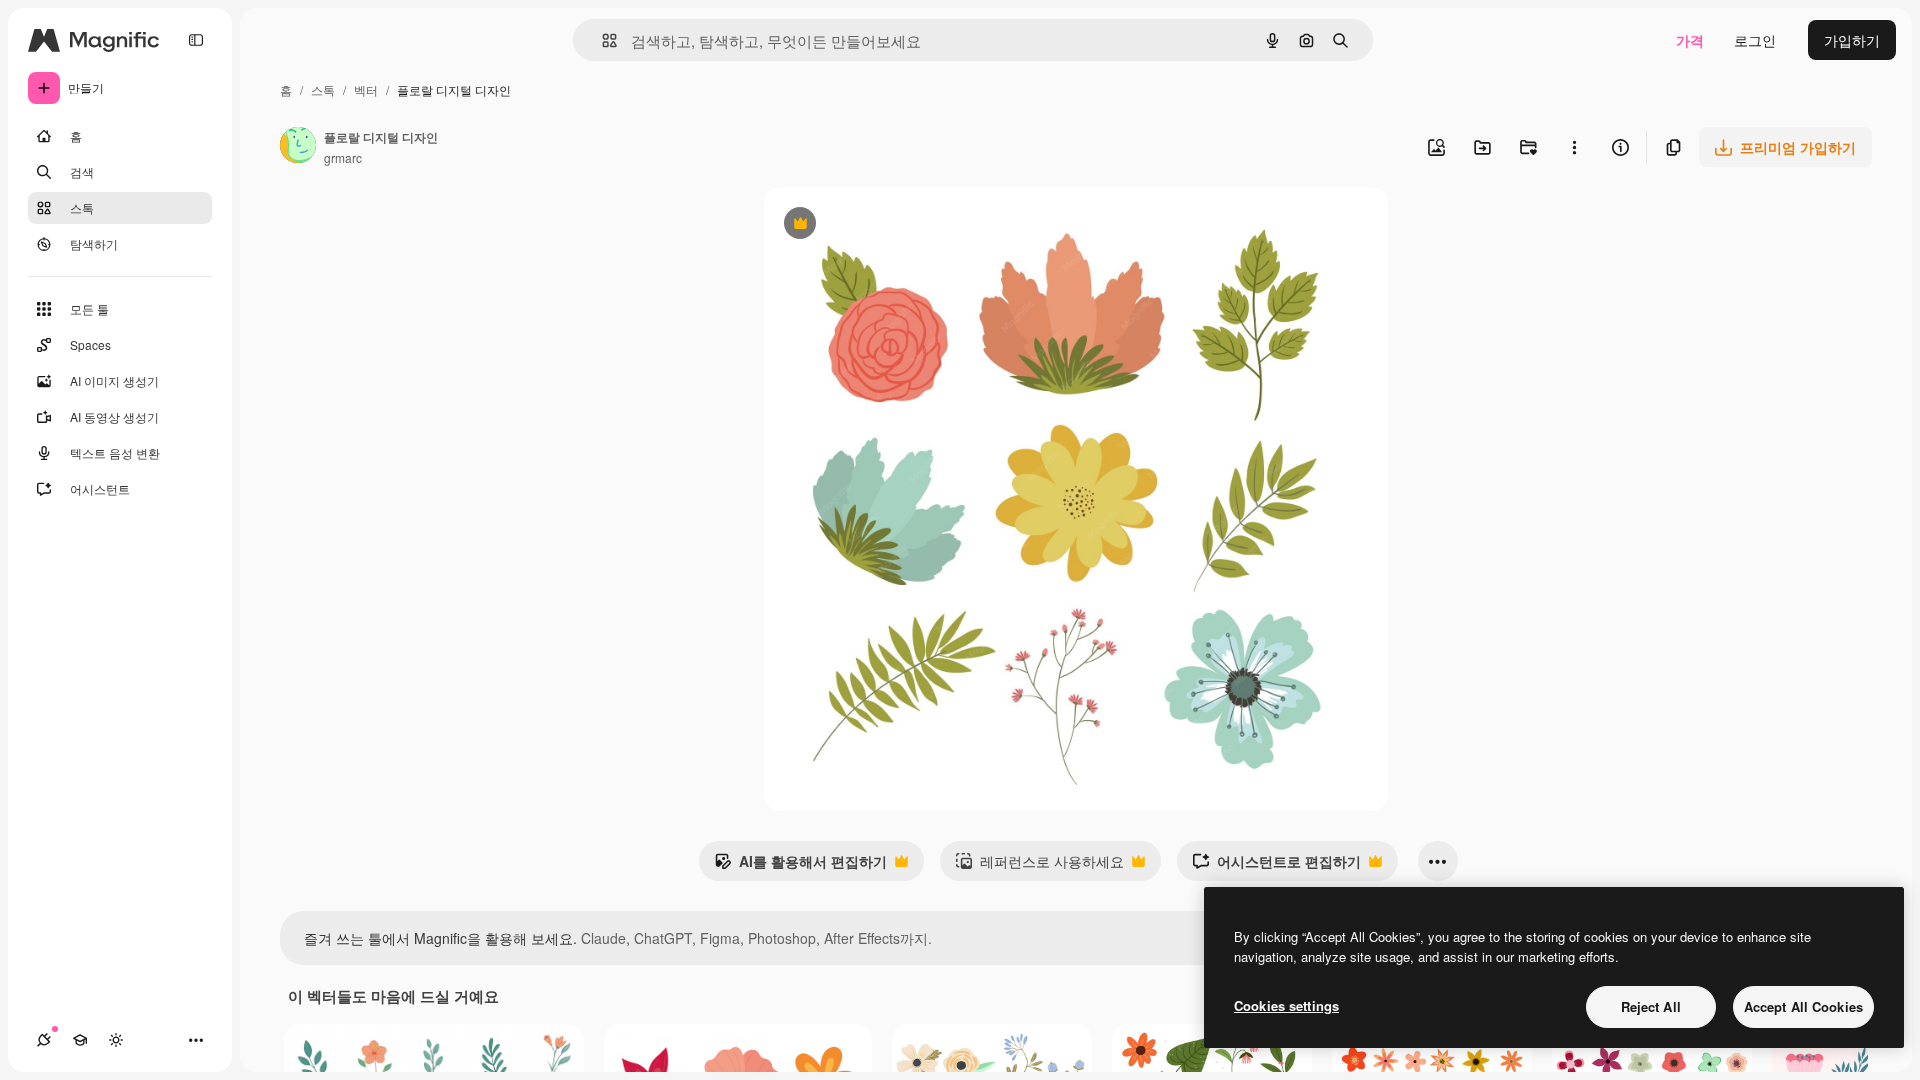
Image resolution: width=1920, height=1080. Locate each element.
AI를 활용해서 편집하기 (800, 866)
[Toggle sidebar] (196, 40)
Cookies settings (1286, 1005)
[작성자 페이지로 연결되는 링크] (298, 147)
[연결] (44, 1040)
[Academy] (80, 1040)
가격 (1690, 40)
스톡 (323, 89)
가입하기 (1852, 40)
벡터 (366, 89)
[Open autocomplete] (601, 40)
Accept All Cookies (1803, 1006)
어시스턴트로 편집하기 (1276, 866)
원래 (879, 225)
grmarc (343, 157)
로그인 (1755, 40)
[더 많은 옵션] (1574, 147)
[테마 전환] (116, 1040)
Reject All (1651, 1006)
